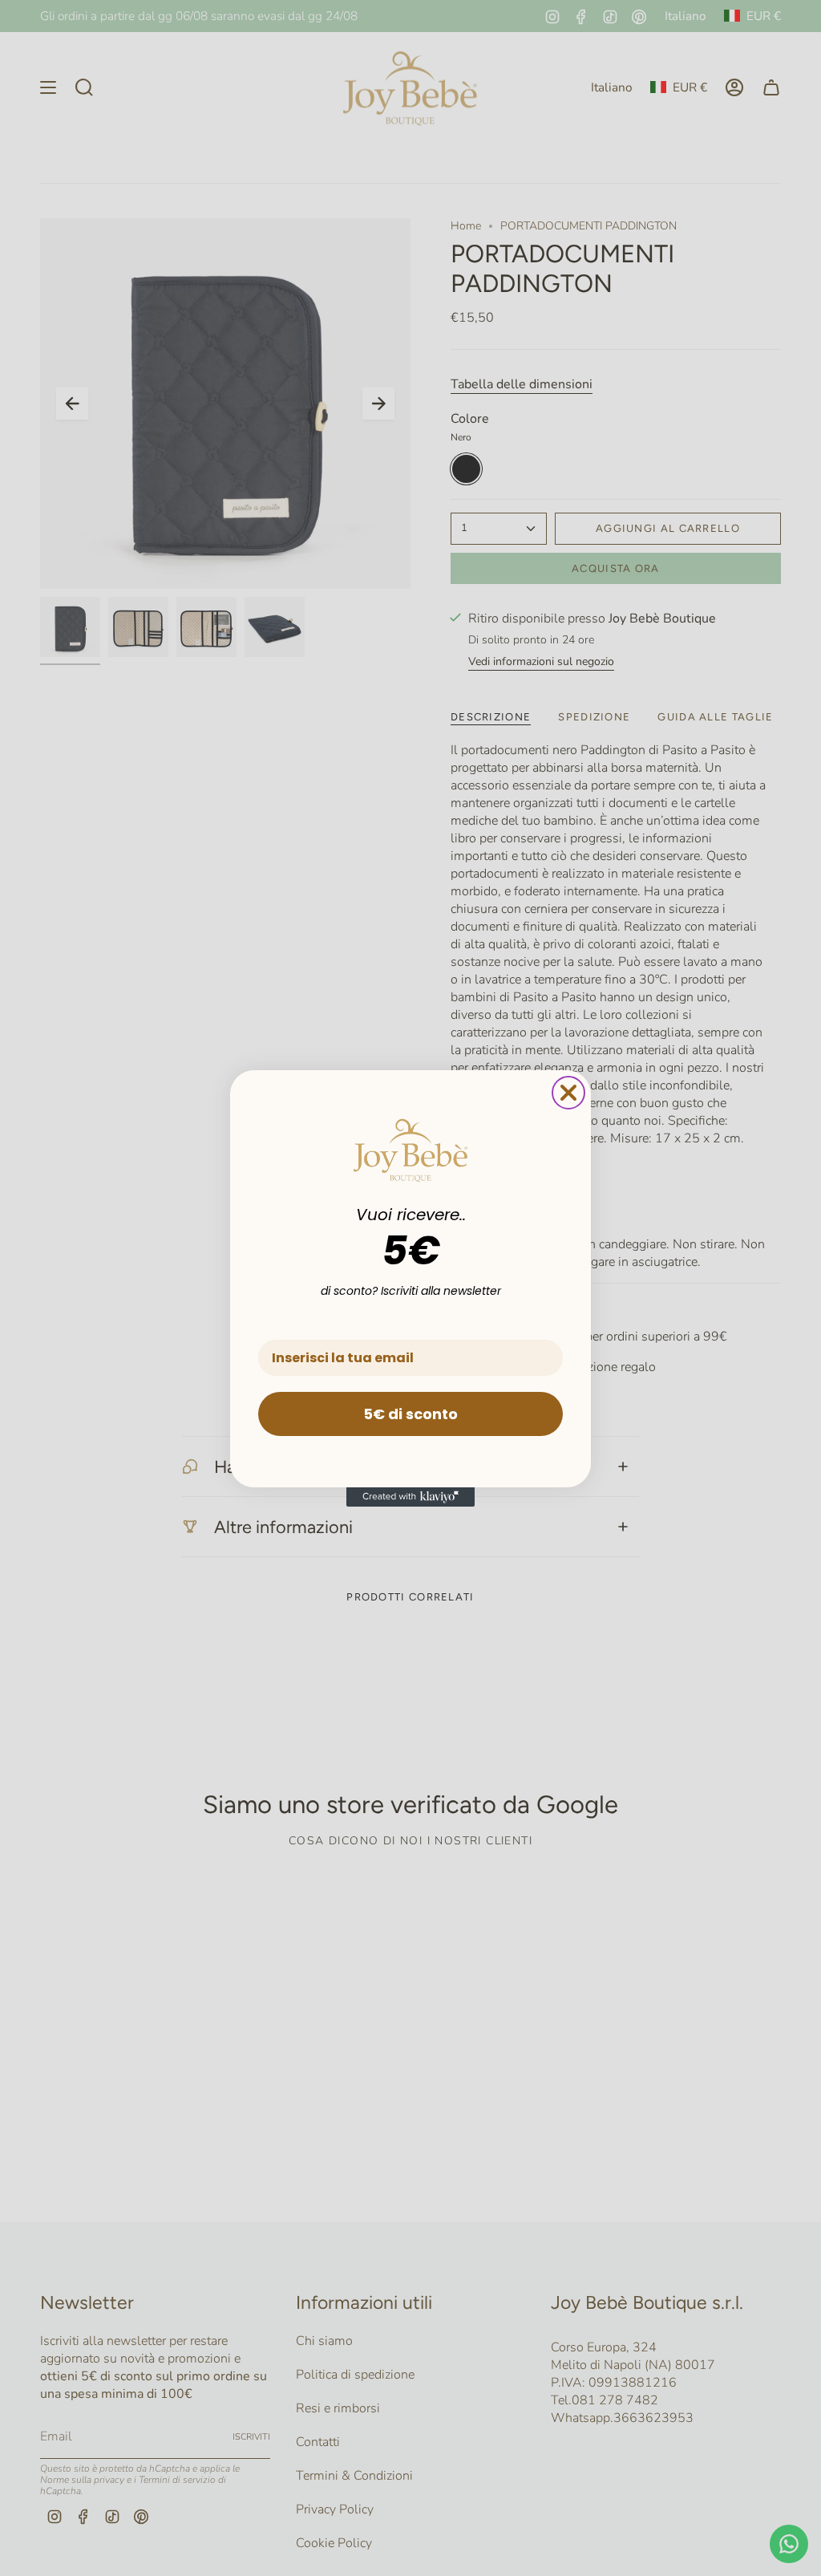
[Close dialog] (568, 1093)
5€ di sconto (410, 1414)
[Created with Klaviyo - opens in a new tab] (410, 1497)
